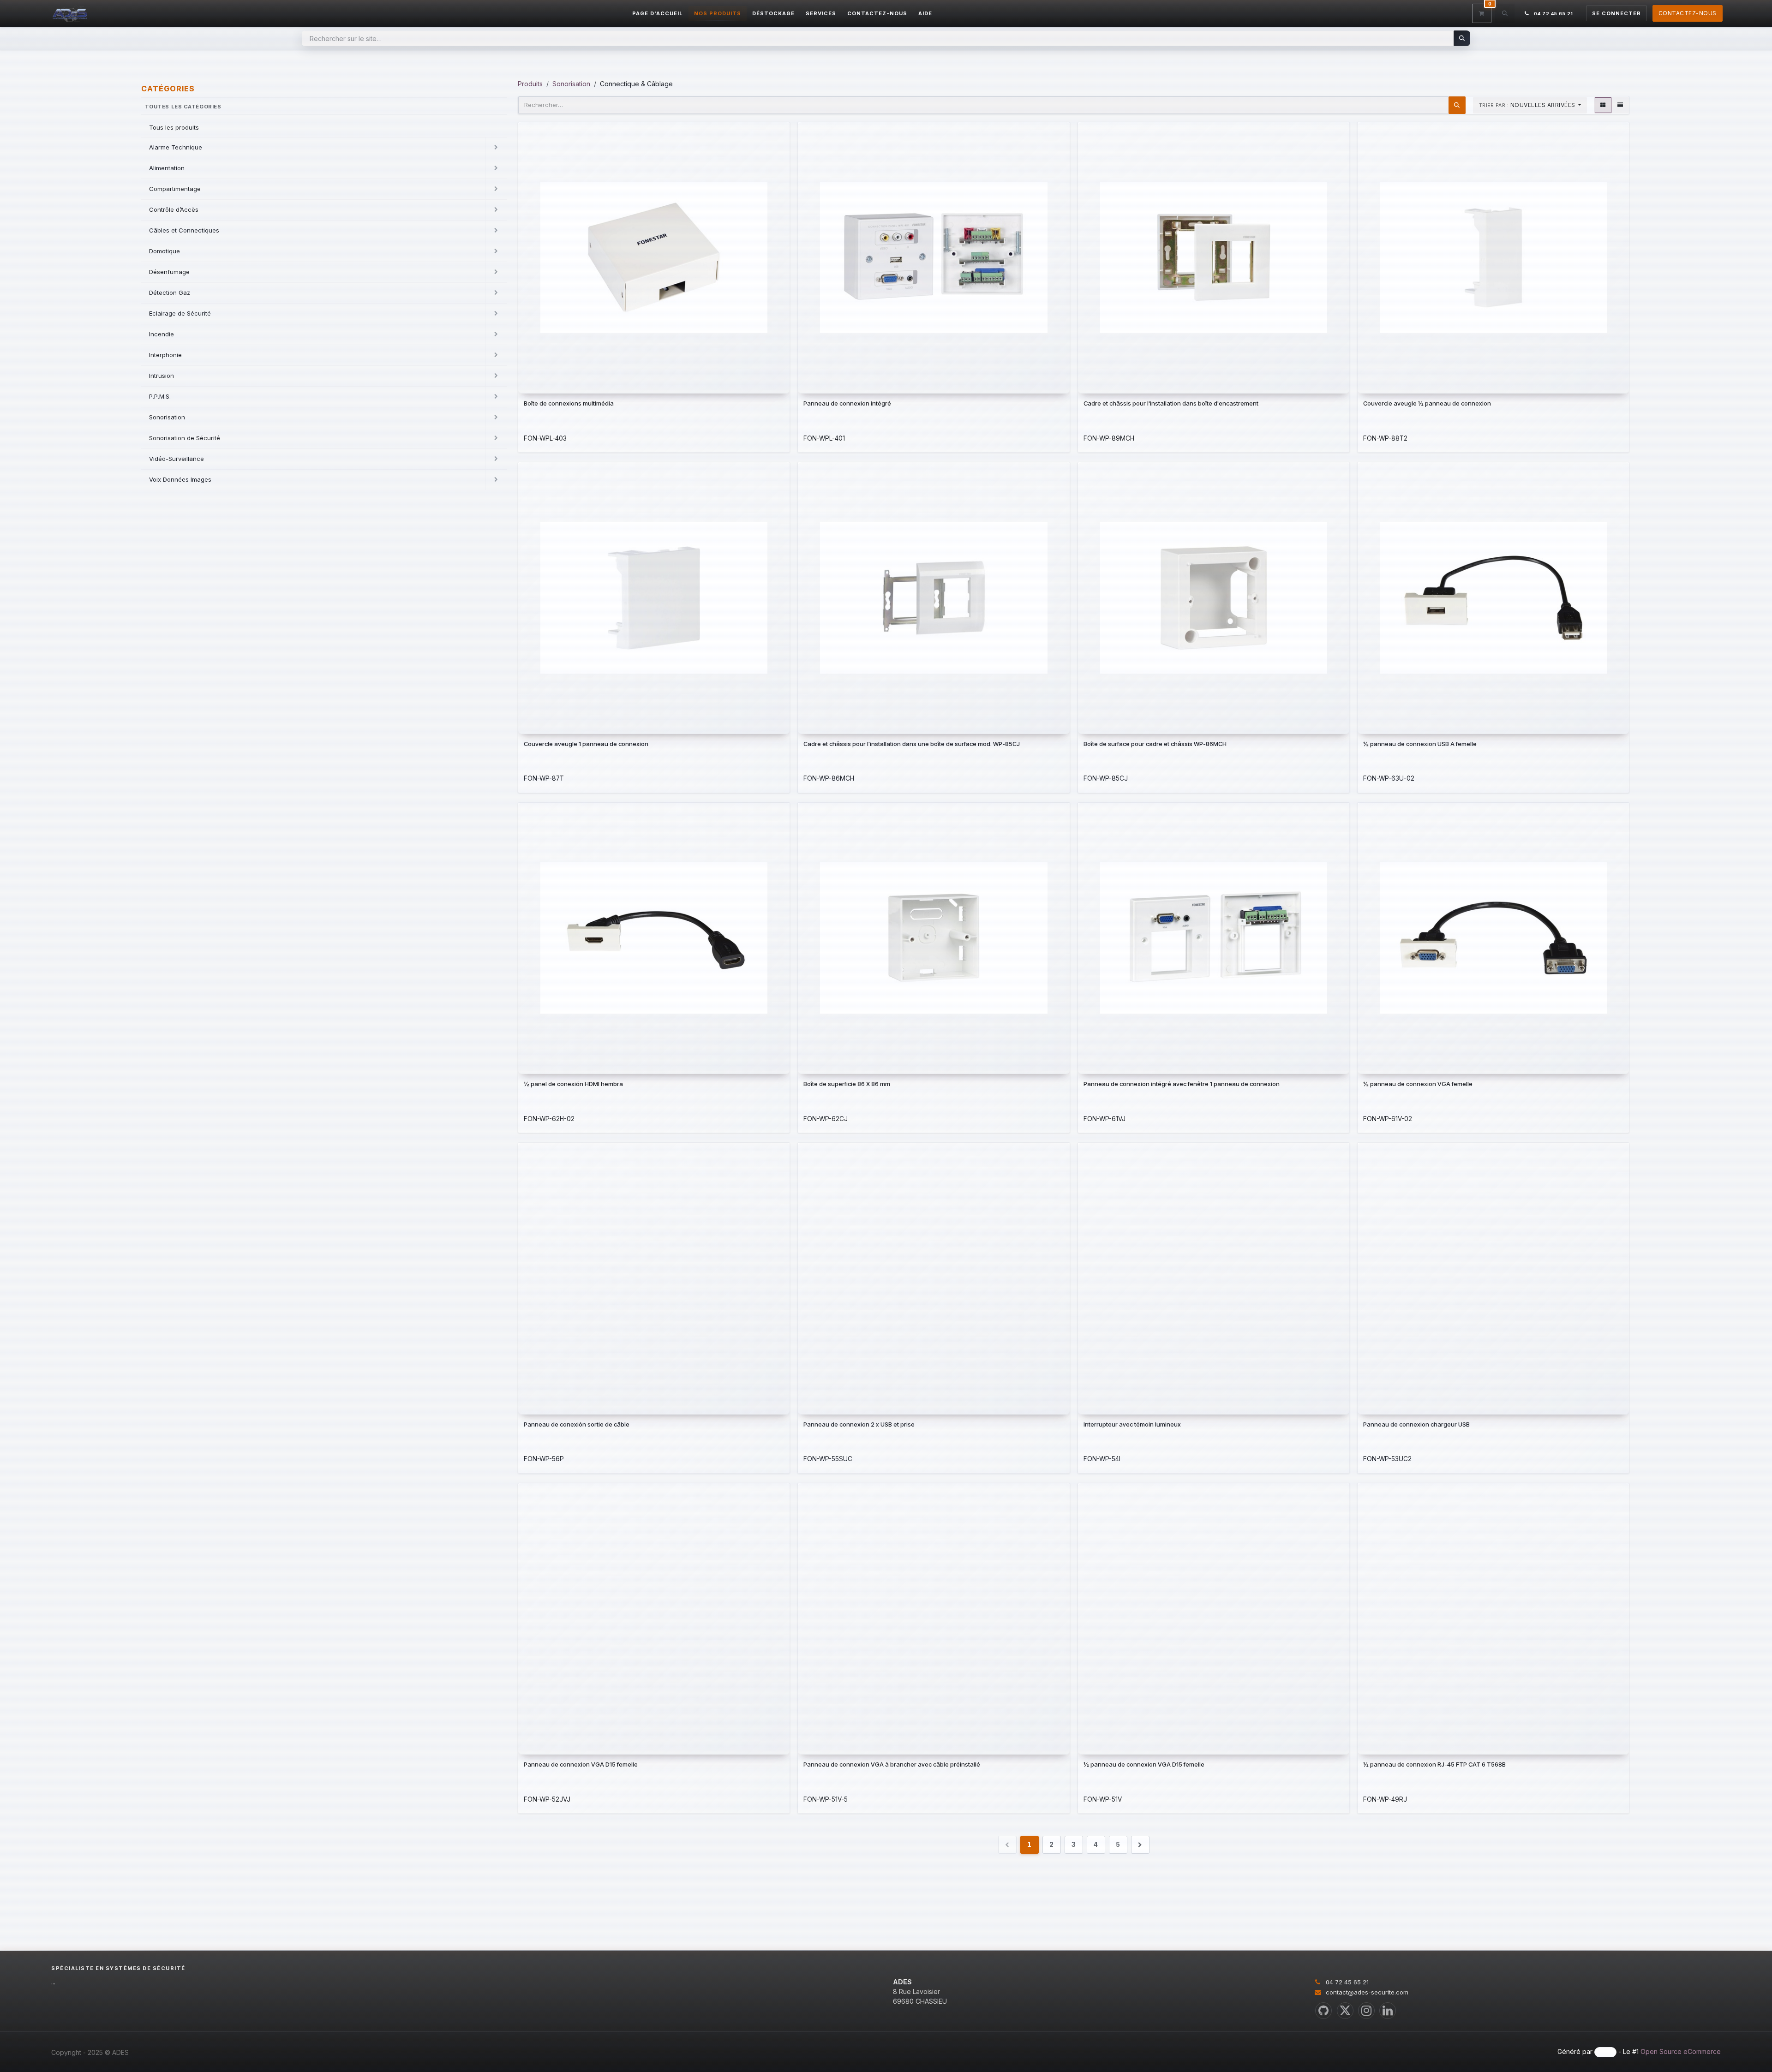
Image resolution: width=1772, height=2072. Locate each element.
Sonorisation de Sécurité (185, 438)
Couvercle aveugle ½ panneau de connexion (1427, 403)
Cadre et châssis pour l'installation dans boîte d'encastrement (1171, 403)
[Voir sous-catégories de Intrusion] (496, 376)
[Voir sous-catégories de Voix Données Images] (496, 480)
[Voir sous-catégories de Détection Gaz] (496, 293)
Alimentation (167, 168)
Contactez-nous (1688, 13)
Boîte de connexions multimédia (569, 403)
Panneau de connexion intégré (847, 403)
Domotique (165, 251)
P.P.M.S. (160, 396)
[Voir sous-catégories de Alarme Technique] (496, 148)
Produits (530, 84)
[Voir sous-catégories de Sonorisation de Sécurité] (496, 438)
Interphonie (165, 355)
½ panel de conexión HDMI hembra (573, 1084)
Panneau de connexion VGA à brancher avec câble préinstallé (892, 1764)
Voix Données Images (180, 479)
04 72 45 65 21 (1347, 1982)
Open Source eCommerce (1681, 2051)
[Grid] (1603, 105)
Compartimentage (175, 189)
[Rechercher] (1462, 38)
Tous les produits (174, 127)
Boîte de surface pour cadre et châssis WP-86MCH (1155, 744)
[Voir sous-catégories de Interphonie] (496, 355)
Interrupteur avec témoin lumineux (1132, 1424)
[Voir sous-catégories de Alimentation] (496, 168)
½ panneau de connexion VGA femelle (1418, 1084)
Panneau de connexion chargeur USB (1416, 1424)
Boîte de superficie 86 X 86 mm (847, 1084)
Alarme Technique (176, 147)
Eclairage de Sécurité (180, 313)
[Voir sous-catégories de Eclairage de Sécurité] (496, 314)
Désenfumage (169, 272)
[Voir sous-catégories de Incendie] (496, 334)
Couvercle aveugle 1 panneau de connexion (586, 744)
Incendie (162, 334)
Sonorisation (167, 417)
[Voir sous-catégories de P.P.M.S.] (496, 397)
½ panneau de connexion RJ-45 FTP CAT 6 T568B (1434, 1764)
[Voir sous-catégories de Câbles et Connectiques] (496, 231)
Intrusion (162, 376)
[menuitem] (658, 14)
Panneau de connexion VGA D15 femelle (581, 1764)
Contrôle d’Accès (174, 209)
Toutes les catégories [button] (183, 107)
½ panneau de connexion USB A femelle (1420, 744)
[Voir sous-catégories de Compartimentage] (496, 189)
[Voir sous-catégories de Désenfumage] (496, 272)
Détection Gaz (170, 293)
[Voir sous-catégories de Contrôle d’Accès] (496, 210)
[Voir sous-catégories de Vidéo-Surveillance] (496, 459)
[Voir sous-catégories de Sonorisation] (496, 418)
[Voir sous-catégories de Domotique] (496, 251)
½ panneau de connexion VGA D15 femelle (1144, 1764)
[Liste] (1620, 105)
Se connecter (1616, 13)
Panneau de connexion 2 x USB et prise (859, 1424)
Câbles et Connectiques (184, 230)
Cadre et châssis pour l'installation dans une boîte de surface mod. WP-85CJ (912, 744)
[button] (1505, 13)
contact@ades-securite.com (1367, 1992)
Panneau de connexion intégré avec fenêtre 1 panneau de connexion (1182, 1084)
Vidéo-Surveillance (177, 459)
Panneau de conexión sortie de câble (577, 1424)
